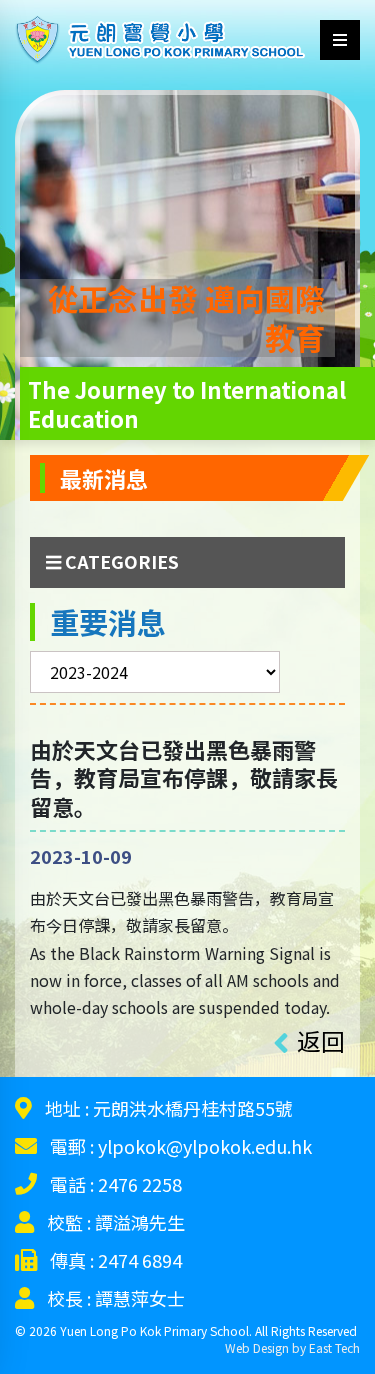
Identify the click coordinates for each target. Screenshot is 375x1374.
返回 (321, 1040)
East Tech (334, 1347)
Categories (120, 561)
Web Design (257, 1347)
